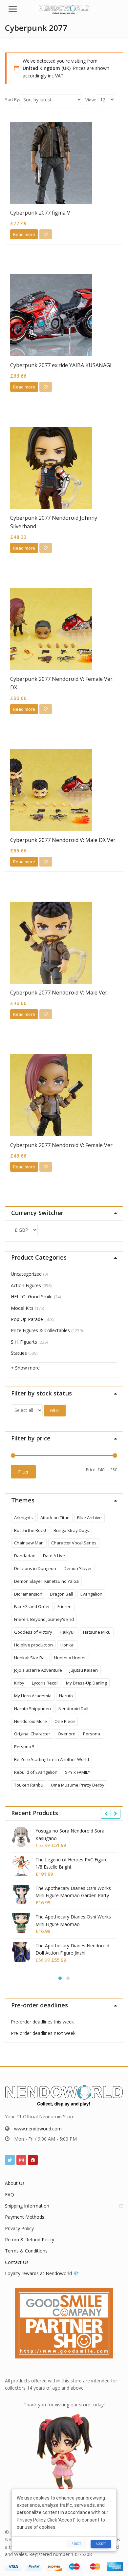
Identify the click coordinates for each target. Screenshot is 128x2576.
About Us (15, 2183)
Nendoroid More (31, 1721)
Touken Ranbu (29, 1785)
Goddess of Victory (33, 1632)
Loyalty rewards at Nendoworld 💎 (42, 2273)
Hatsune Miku (97, 1632)
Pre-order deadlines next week (43, 2033)
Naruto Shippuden (32, 1708)
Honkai (67, 1645)
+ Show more (25, 1368)
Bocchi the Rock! (30, 1530)
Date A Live (54, 1556)
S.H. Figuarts (24, 1342)
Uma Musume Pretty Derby (78, 1785)
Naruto (66, 1696)
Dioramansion (28, 1594)
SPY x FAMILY (78, 1772)
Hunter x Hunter (70, 1658)
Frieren (64, 1606)
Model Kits (22, 1308)
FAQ (10, 2195)
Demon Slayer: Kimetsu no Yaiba (46, 1581)
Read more (24, 234)
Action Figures (26, 1285)
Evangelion (91, 1594)
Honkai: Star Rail (30, 1658)
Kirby (19, 1683)
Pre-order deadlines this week (42, 2022)
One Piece (65, 1721)
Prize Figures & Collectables (40, 1330)
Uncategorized (26, 1274)
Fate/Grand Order (32, 1606)
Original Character (32, 1734)
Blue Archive (89, 1518)
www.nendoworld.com (38, 2129)
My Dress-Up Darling (86, 1683)
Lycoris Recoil (45, 1683)
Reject (76, 2544)
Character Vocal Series (74, 1543)
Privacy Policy (19, 2228)
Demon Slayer (78, 1568)
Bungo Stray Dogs (71, 1530)
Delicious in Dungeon (35, 1568)
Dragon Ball (61, 1594)
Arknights (23, 1518)
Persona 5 (24, 1747)
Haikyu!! (68, 1632)
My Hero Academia (33, 1696)
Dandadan (25, 1556)
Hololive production (33, 1645)
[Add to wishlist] (46, 234)
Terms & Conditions (26, 2251)
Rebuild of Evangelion (36, 1772)
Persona (92, 1734)
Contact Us (17, 2262)
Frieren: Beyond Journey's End (44, 1619)
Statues (19, 1353)
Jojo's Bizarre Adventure (38, 1670)
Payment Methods (25, 2217)
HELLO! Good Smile (32, 1297)
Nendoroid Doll (73, 1708)
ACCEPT (101, 2544)
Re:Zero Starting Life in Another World (52, 1759)
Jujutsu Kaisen (84, 1670)
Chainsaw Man (29, 1543)
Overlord (67, 1734)
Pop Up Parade (27, 1319)
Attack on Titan (55, 1518)
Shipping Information (27, 2206)
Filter (55, 1410)
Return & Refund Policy (30, 2240)
